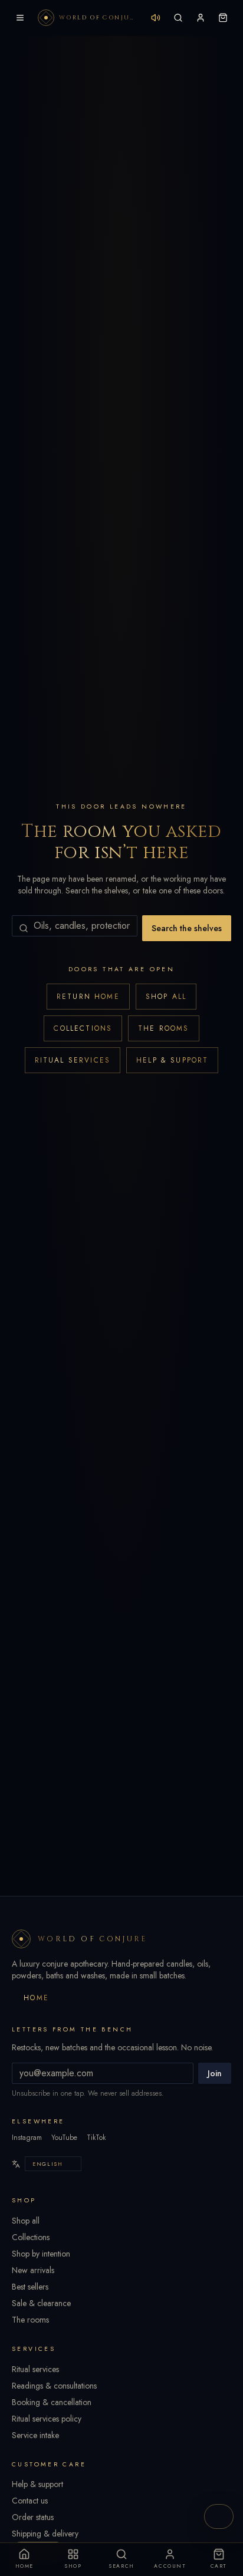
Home (37, 1998)
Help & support (172, 1060)
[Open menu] (20, 18)
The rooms (163, 1028)
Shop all (166, 997)
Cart (219, 2566)
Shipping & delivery (45, 2534)
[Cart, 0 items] (223, 18)
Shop (73, 2566)
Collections (83, 1028)
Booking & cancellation (52, 2402)
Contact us (30, 2501)
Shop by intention (41, 2254)
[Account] (201, 18)
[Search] (178, 18)
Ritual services (73, 1060)
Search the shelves (187, 928)
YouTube (64, 2138)
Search (121, 2566)
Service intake (35, 2435)
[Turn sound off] (156, 18)
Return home (88, 997)
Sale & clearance (41, 2303)
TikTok (96, 2138)
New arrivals (33, 2270)
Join (215, 2073)
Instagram (27, 2138)
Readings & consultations (54, 2386)
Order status (33, 2517)
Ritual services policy (47, 2419)
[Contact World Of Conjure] (219, 2516)
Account (170, 2566)
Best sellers (30, 2287)
